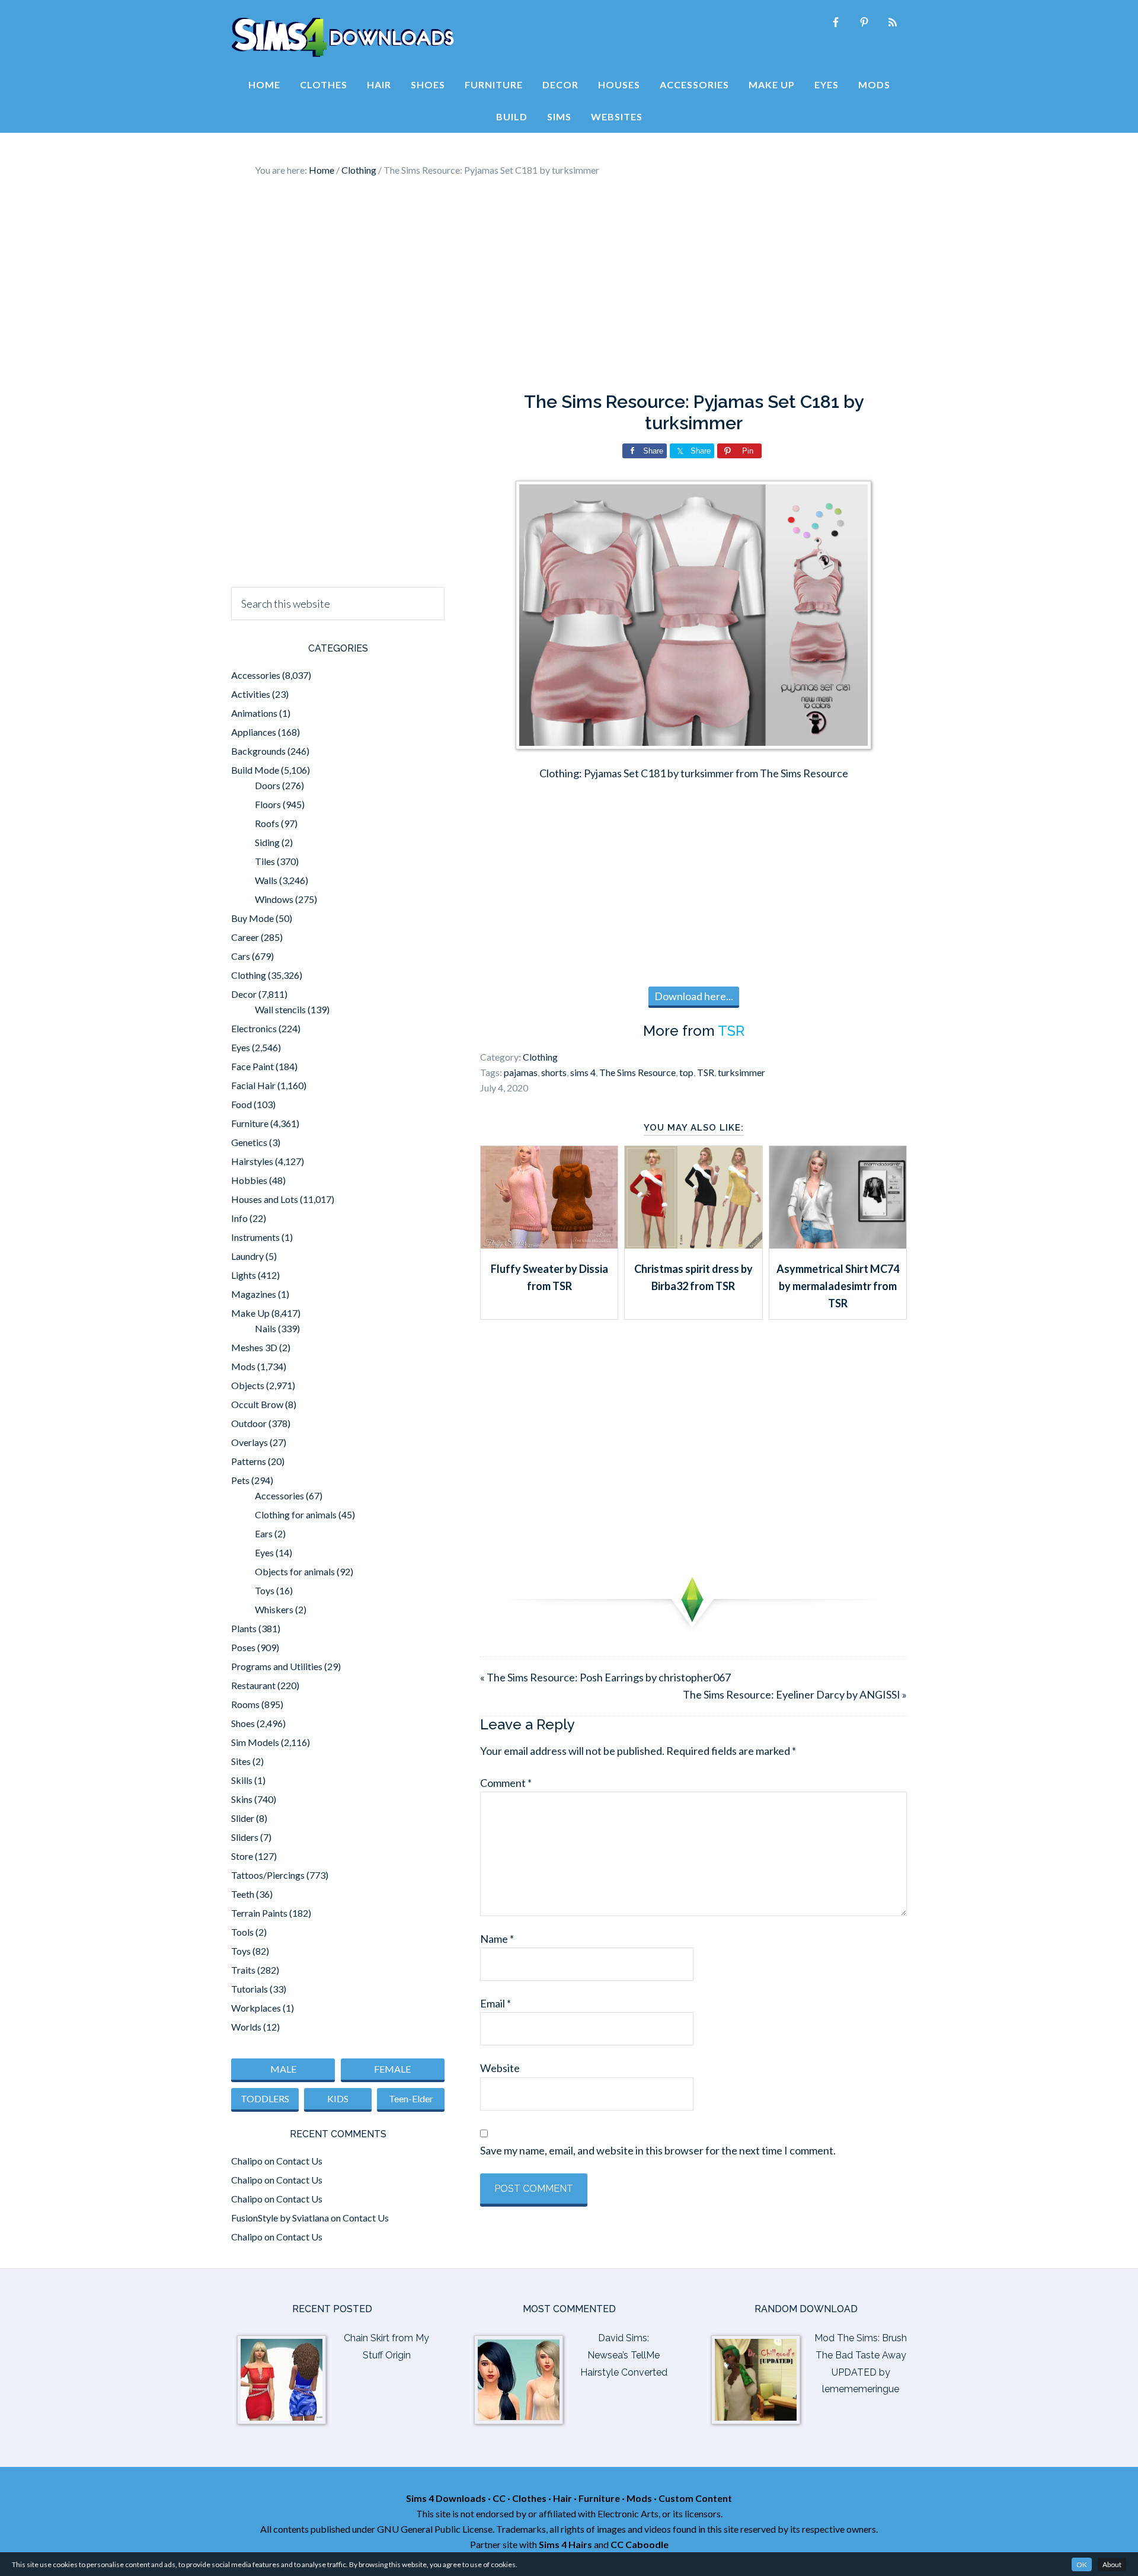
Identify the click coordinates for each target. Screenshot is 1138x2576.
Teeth (243, 1894)
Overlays (250, 1442)
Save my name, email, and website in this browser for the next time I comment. (658, 2150)
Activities (251, 694)
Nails (266, 1328)
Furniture (250, 1123)
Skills (242, 1780)
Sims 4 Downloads (343, 37)
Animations (254, 713)
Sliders (245, 1837)
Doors (268, 785)
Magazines (254, 1294)
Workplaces (256, 2008)
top (686, 1072)
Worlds (246, 2027)
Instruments (255, 1237)
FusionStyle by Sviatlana (280, 2218)
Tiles (265, 861)
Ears (264, 1533)
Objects (248, 1385)
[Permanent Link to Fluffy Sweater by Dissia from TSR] (549, 1244)
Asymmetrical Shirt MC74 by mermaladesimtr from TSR (838, 1286)
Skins (242, 1799)
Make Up (250, 1313)
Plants (244, 1628)
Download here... (694, 996)
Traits (243, 1970)
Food (242, 1104)
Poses (243, 1647)
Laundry (247, 1256)
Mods (243, 1366)
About (1112, 2564)
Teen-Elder (411, 2098)
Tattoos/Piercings (268, 1875)
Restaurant (253, 1685)
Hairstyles (252, 1161)
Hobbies (249, 1180)
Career (245, 937)
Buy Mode (252, 918)
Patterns (249, 1461)
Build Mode (255, 770)
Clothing (540, 1057)
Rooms (245, 1704)
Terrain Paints (259, 1913)
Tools (242, 1932)
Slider (243, 1818)
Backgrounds (258, 751)
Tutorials (250, 1989)
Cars (241, 956)
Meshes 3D (254, 1347)
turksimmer (741, 1072)
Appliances (254, 732)
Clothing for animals (296, 1514)
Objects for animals (295, 1571)
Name (497, 1939)
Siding (267, 842)
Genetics (249, 1142)
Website (500, 2068)
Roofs (267, 823)
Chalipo (247, 2161)
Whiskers (274, 1609)
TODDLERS (265, 2098)
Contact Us (299, 2161)
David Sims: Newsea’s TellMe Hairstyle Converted (624, 2355)
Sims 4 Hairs (565, 2544)
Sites (241, 1761)
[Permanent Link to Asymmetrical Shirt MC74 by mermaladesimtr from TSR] (838, 1244)
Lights (244, 1275)
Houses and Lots (265, 1199)
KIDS (338, 2098)
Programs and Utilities (277, 1666)
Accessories (256, 675)
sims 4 (583, 1072)
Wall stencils (280, 1009)
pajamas (521, 1072)
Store (242, 1856)
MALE (283, 2069)
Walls (266, 880)
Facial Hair (253, 1085)
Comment (506, 1783)
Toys (265, 1590)
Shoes (243, 1723)
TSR (731, 1031)
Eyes (241, 1047)
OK (1082, 2564)
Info (239, 1218)
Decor (244, 994)
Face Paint (252, 1066)
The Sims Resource (637, 1072)
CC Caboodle (640, 2544)
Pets (240, 1480)
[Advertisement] (569, 285)
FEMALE (392, 2069)
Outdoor (249, 1423)
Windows (274, 899)
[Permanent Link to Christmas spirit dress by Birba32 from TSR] (693, 1244)
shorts (554, 1072)
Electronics (254, 1028)
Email (496, 2003)
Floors (268, 804)
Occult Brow (257, 1404)
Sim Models (255, 1742)
